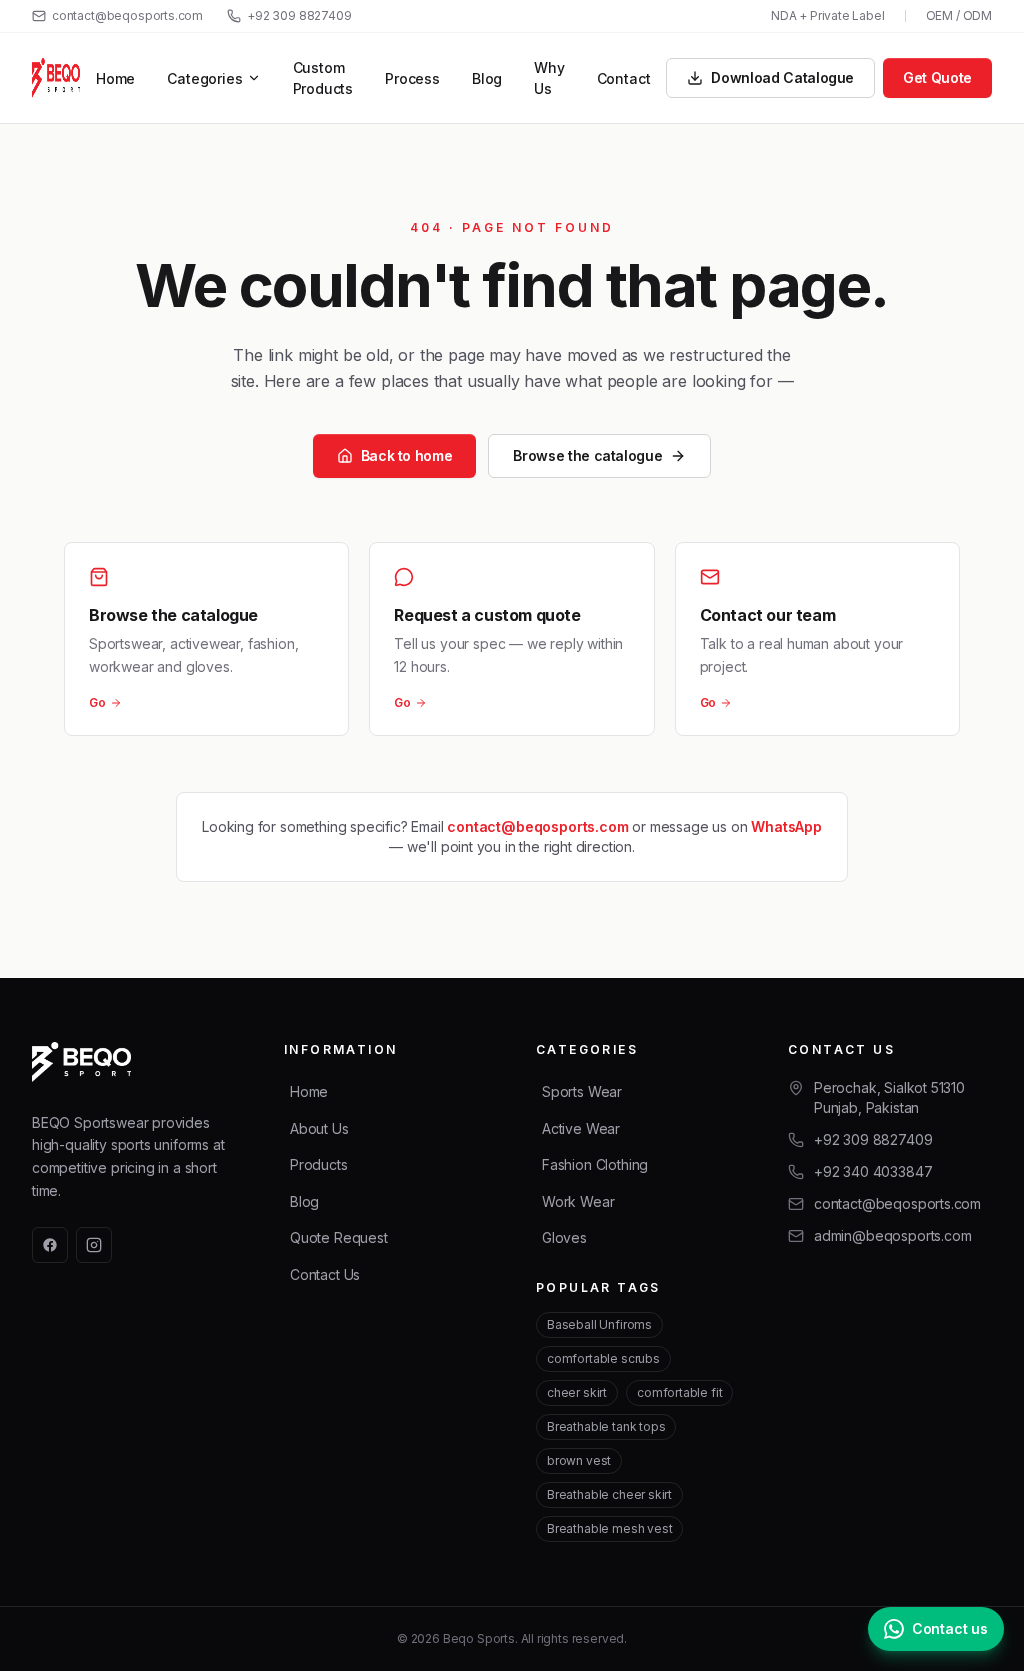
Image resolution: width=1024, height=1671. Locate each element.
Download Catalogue (782, 77)
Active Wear (581, 1128)
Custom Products (323, 78)
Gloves (564, 1237)
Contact (624, 78)
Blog (487, 78)
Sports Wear (582, 1091)
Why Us (549, 78)
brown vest (579, 1460)
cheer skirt (577, 1392)
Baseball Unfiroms (599, 1324)
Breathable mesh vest (609, 1528)
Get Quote (937, 77)
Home (115, 78)
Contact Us (325, 1274)
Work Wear (578, 1201)
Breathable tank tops (606, 1426)
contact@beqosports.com (127, 15)
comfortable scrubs (603, 1358)
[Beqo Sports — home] (56, 78)
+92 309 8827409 (299, 15)
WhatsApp (786, 826)
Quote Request (339, 1237)
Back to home (407, 455)
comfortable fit (679, 1392)
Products (319, 1164)
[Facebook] (50, 1245)
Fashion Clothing (595, 1164)
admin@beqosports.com (892, 1235)
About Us (319, 1128)
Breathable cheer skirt (609, 1494)
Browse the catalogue (587, 455)
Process (412, 78)
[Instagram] (94, 1245)
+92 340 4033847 (873, 1171)
